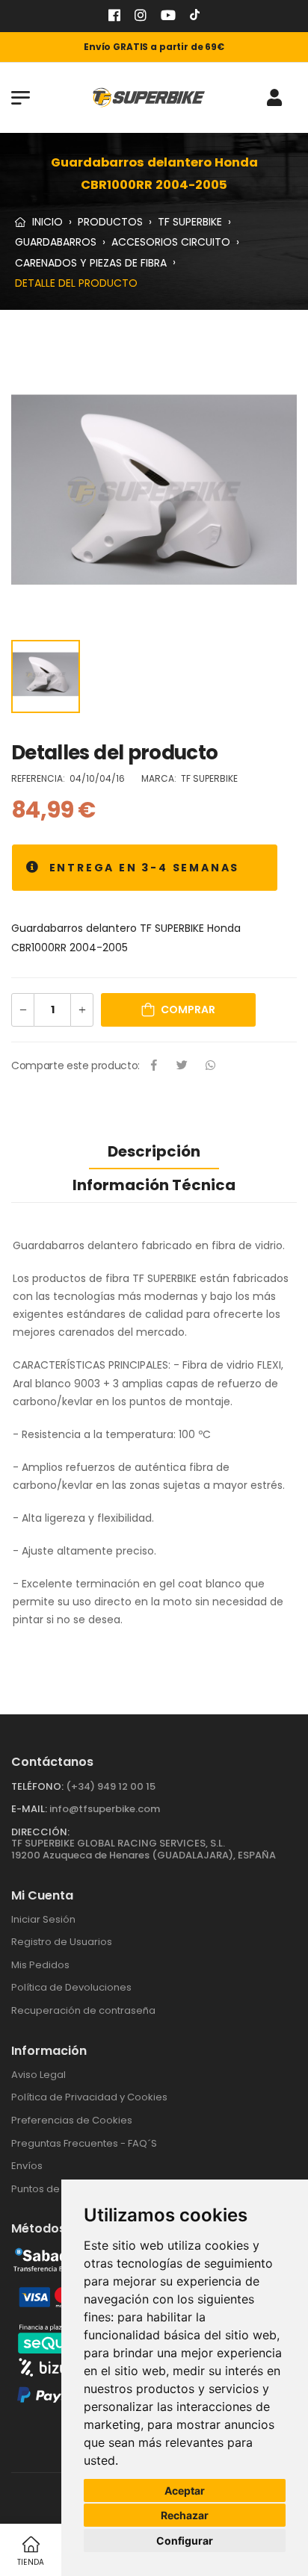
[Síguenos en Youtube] (168, 17)
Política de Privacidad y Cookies (89, 2097)
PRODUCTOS (110, 222)
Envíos (27, 2166)
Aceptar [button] (185, 2491)
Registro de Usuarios (62, 1942)
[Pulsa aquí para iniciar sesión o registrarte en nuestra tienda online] (274, 98)
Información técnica (154, 1185)
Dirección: (40, 1832)
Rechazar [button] (185, 2515)
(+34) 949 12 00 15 (111, 1786)
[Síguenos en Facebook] (114, 17)
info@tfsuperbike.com (105, 1809)
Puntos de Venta (51, 2189)
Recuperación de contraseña (83, 2010)
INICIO (46, 222)
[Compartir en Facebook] (154, 1066)
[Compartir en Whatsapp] (211, 1066)
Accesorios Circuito (171, 242)
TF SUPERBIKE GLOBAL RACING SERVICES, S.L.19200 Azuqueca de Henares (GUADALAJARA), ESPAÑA (144, 1849)
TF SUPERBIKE (190, 222)
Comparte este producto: (76, 1065)
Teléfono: (37, 1786)
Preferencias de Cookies (72, 2120)
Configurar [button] (185, 2541)
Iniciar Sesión (43, 1919)
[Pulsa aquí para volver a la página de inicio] (149, 97)
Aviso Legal (38, 2075)
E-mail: (29, 1809)
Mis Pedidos (40, 1965)
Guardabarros (56, 242)
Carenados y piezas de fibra (91, 262)
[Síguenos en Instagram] (141, 17)
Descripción (154, 1151)
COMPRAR (188, 1009)
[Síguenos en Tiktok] (195, 17)
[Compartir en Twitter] (182, 1066)
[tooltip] (33, 868)
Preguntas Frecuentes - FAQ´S (84, 2143)
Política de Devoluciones (71, 1987)
